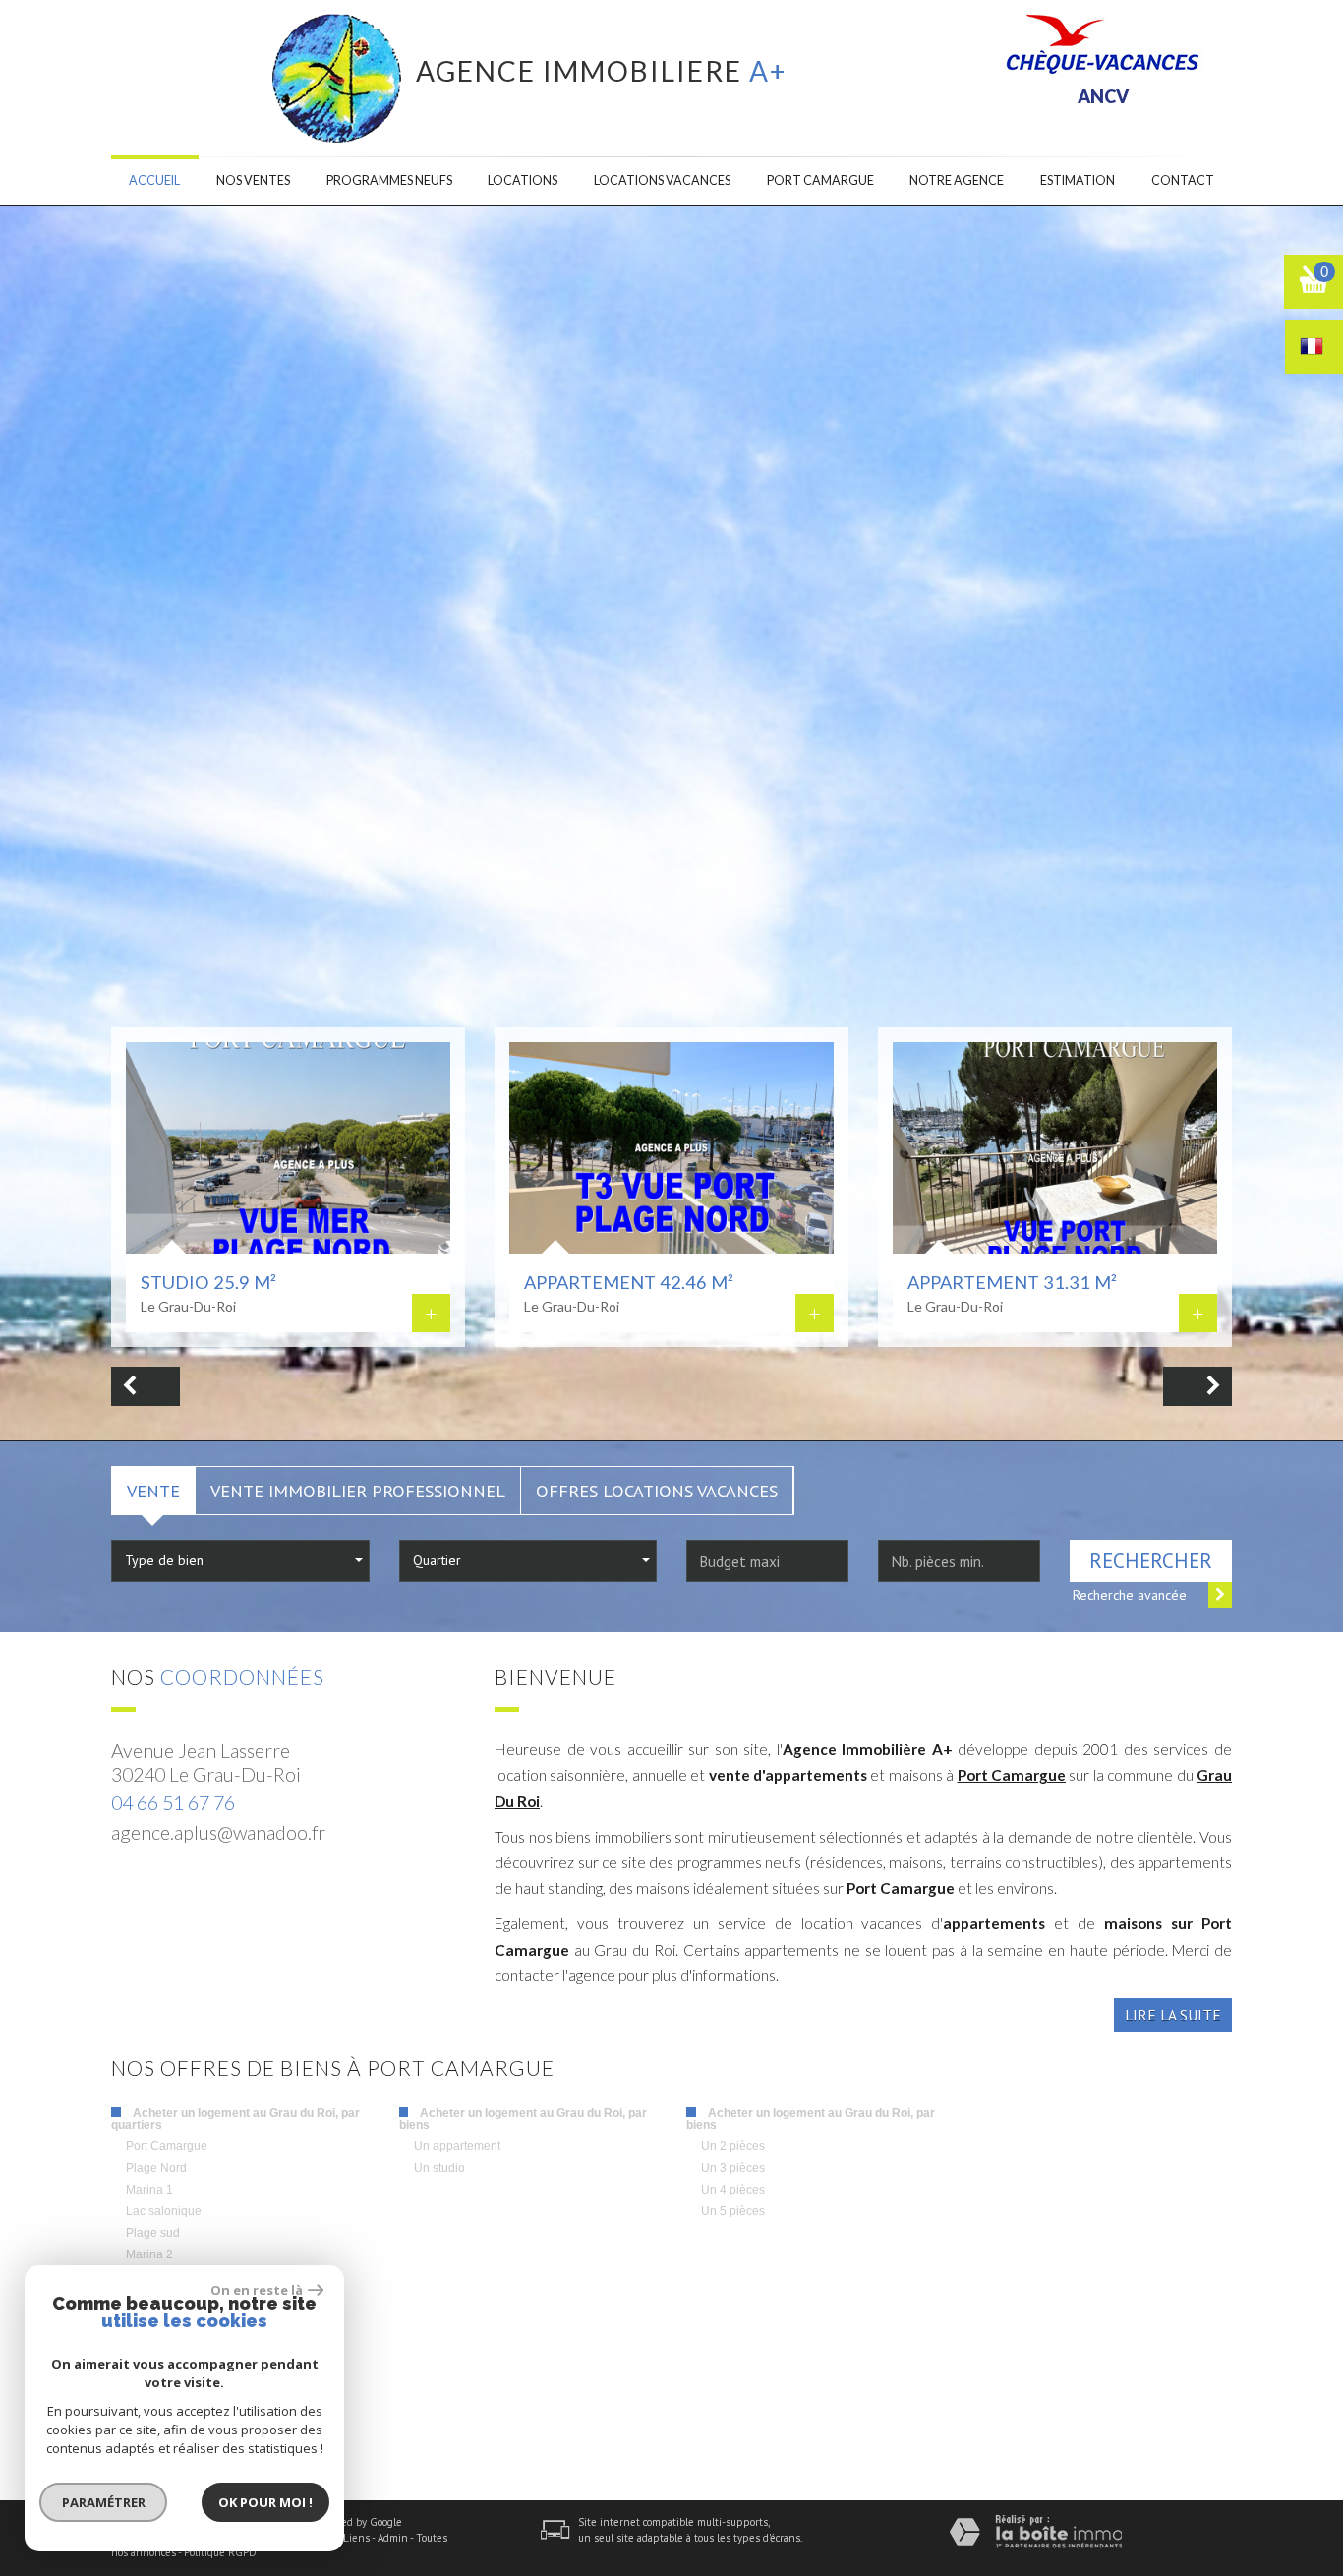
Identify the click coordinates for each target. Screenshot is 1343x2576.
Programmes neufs (389, 180)
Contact (1183, 180)
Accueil (154, 180)
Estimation (1078, 180)
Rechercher (1151, 1561)
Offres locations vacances (657, 1491)
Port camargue (820, 180)
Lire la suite (1173, 2015)
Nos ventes (253, 180)
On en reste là (257, 2290)
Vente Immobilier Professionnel (358, 1491)
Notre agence (957, 180)
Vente (153, 1491)
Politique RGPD (220, 2552)
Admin (393, 2538)
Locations (523, 180)
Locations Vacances (662, 180)
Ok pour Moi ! (265, 2502)
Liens (356, 2538)
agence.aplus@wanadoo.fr (218, 1832)
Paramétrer (104, 2502)
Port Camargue (1012, 1775)
